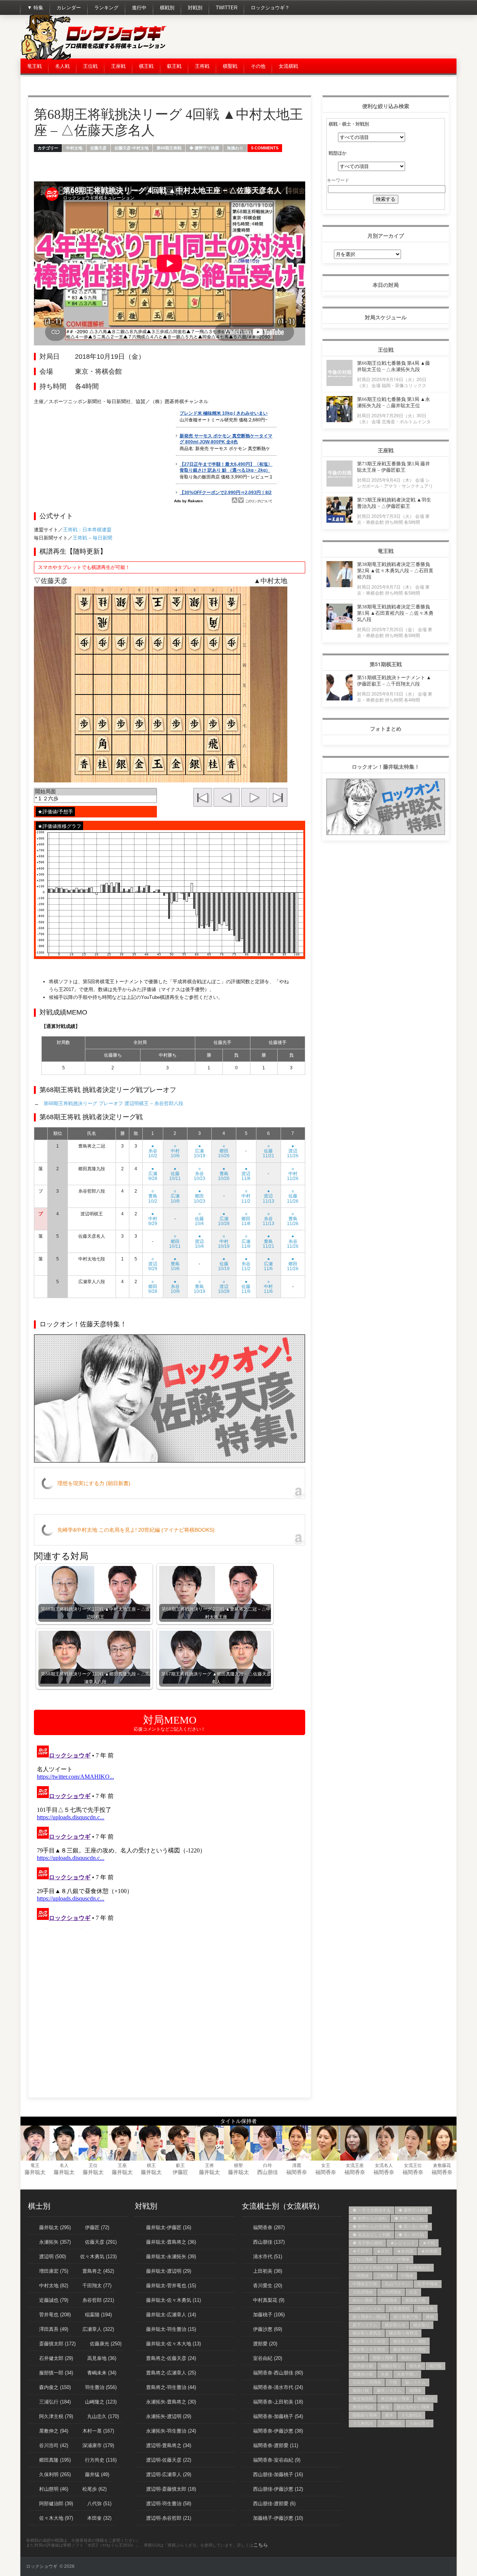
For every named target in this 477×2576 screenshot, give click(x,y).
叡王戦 (174, 66)
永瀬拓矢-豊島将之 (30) (171, 2402)
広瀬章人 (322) (98, 2329)
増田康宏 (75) (54, 2271)
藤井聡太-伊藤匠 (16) (169, 2227)
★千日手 (361, 2251)
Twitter (227, 8)
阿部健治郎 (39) (56, 2504)
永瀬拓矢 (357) (55, 2242)
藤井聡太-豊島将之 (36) (171, 2242)
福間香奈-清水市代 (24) (278, 2387)
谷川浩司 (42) (54, 2445)
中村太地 (74, 148)
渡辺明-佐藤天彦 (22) (169, 2460)
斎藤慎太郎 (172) (57, 2344)
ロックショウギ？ (270, 8)
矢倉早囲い (407, 2374)
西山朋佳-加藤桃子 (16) (278, 2474)
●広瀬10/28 (224, 1219)
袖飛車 (415, 2390)
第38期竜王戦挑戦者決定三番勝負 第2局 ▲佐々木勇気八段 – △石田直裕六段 (395, 571)
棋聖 (238, 2165)
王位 (93, 2165)
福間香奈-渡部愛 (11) (276, 2445)
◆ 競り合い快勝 (413, 2227)
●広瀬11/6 (268, 1264)
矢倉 (385, 2374)
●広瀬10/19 (200, 1151)
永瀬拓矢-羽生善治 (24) (171, 2431)
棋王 (151, 2165)
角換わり (235, 148)
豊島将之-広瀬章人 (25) (171, 2373)
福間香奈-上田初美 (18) (278, 2402)
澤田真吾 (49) (54, 2329)
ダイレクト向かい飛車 (373, 2268)
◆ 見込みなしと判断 (372, 2235)
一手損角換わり (416, 2268)
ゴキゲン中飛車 (395, 2259)
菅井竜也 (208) (55, 2315)
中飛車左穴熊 (365, 2284)
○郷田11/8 (246, 1219)
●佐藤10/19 (224, 1264)
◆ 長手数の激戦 (367, 2243)
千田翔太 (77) (97, 2286)
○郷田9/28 (153, 1287)
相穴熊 (435, 2366)
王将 (209, 2165)
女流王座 (355, 2165)
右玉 (413, 2292)
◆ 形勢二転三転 (409, 2218)
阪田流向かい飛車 (413, 2407)
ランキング (106, 8)
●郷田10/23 (200, 1196)
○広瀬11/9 (246, 1241)
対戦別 (195, 8)
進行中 (139, 8)
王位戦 (90, 66)
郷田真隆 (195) (55, 2460)
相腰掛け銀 (363, 2374)
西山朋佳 (268, 2172)
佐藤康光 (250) (106, 2344)
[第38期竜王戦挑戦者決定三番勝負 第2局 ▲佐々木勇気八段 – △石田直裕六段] (339, 585)
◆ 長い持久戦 (411, 2235)
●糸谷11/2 (246, 1264)
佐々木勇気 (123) (98, 2257)
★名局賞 (405, 2251)
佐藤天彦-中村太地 (132, 148)
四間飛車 (389, 2300)
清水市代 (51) (268, 2257)
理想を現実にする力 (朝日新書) (94, 1483)
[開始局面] (95, 792)
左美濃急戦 (399, 2308)
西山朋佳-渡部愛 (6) (274, 2504)
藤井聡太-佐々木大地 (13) (173, 2344)
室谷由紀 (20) (268, 2358)
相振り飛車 (383, 2358)
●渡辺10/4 (199, 1241)
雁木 (389, 2415)
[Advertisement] (321, 37)
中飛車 (407, 2276)
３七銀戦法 (411, 2415)
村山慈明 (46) (54, 2489)
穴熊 (393, 2382)
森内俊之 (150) (55, 2387)
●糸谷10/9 (175, 1287)
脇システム (415, 2382)
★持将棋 (429, 2251)
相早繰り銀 (363, 2366)
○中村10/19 (224, 1241)
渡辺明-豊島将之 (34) (169, 2445)
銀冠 (385, 2407)
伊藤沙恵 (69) (268, 2329)
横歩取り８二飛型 (410, 2341)
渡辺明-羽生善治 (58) (169, 2504)
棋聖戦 (230, 66)
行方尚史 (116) (101, 2460)
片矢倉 (359, 2358)
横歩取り (421, 2325)
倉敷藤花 (442, 2165)
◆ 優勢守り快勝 (204, 148)
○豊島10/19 (200, 1287)
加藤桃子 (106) (269, 2315)
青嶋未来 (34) (102, 2373)
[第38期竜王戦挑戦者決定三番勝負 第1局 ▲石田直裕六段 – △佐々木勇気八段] (339, 628)
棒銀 (430, 2317)
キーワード (338, 180)
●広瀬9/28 (153, 1174)
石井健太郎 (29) (56, 2358)
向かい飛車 (363, 2300)
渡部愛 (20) (265, 2344)
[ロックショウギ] (95, 58)
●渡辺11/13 (268, 1196)
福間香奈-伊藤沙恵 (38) (278, 2431)
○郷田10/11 (175, 1241)
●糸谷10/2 (153, 1151)
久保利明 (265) (55, 2474)
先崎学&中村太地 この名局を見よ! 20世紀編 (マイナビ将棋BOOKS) (136, 1530)
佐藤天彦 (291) (101, 2242)
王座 (122, 2165)
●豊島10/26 (224, 1174)
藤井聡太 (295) (55, 2227)
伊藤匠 (180, 2172)
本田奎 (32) (99, 2518)
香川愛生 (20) (268, 2286)
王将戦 (202, 66)
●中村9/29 (153, 1219)
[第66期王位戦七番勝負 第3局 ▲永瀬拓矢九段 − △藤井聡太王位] (339, 420)
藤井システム (389, 2390)
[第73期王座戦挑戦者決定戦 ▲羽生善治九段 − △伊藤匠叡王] (339, 521)
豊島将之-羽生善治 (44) (171, 2387)
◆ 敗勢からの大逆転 (372, 2227)
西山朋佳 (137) (269, 2242)
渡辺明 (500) (53, 2257)
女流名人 (384, 2165)
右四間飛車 (391, 2292)
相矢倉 (415, 2366)
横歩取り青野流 (403, 2333)
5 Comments (265, 148)
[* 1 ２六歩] (95, 799)
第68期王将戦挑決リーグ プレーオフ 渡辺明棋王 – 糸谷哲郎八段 (113, 1103)
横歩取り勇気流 (367, 2333)
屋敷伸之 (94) (54, 2431)
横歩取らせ (395, 2325)
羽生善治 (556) (101, 2387)
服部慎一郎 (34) (56, 2373)
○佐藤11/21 (268, 1151)
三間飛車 (385, 2276)
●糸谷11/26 (293, 1241)
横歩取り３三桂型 (369, 2341)
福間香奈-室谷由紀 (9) (277, 2460)
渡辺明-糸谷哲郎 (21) (169, 2518)
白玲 (268, 2165)
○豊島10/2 (153, 1196)
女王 (326, 2165)
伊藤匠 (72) (97, 2227)
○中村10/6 (175, 1151)
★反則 (383, 2251)
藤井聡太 (35, 2172)
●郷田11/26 (293, 1264)
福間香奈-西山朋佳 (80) (278, 2373)
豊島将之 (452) (98, 2271)
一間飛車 (361, 2276)
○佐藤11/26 (293, 1196)
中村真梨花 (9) (269, 2300)
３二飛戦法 (391, 2423)
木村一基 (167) (98, 2431)
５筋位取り (419, 2423)
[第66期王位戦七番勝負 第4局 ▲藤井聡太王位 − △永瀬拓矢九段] (339, 384)
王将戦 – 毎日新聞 (92, 538)
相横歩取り (391, 2366)
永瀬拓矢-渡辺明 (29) (169, 2416)
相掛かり (409, 2358)
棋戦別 (167, 8)
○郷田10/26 (224, 1151)
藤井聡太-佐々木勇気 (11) (173, 2300)
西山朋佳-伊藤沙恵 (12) (278, 2489)
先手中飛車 (428, 2284)
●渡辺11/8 (246, 1174)
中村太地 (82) (54, 2286)
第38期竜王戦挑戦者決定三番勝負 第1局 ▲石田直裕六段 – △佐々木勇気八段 (395, 613)
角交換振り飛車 (395, 2399)
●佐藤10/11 (175, 1174)
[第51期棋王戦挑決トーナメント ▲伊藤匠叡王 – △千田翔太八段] (339, 698)
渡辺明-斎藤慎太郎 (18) (171, 2489)
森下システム (365, 2325)
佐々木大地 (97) (56, 2518)
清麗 (297, 2165)
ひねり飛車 (363, 2259)
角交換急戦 (363, 2399)
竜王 (35, 2165)
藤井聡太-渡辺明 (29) (169, 2271)
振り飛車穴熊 (406, 2317)
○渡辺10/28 (224, 1287)
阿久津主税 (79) (56, 2416)
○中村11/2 (246, 1196)
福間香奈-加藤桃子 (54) (278, 2416)
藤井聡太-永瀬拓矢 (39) (171, 2257)
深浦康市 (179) (98, 2445)
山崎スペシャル (367, 2308)
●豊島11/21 (268, 1241)
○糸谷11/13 (268, 1219)
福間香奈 (297, 2172)
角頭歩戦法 (363, 2407)
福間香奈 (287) (269, 2227)
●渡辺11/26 (293, 1151)
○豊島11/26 (293, 1219)
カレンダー (69, 8)
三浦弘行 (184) (55, 2402)
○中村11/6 (268, 1287)
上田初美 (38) (268, 2271)
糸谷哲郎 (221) (98, 2300)
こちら (261, 2545)
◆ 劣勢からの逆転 (369, 2218)
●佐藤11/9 (246, 1287)
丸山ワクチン (397, 2284)
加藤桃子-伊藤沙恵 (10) (278, 2518)
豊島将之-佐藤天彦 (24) (171, 2358)
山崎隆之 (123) (101, 2402)
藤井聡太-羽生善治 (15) (171, 2329)
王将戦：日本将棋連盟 (87, 530)
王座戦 (118, 66)
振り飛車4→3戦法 (369, 2317)
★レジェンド (402, 2243)
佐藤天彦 (98, 148)
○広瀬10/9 (175, 1196)
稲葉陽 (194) (98, 2315)
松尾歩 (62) (94, 2489)
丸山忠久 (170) (103, 2416)
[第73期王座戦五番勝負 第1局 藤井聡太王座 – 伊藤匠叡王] (339, 485)
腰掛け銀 (361, 2390)
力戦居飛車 (363, 2292)
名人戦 (62, 66)
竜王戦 (34, 66)
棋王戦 (146, 66)
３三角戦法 (363, 2423)
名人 (64, 2165)
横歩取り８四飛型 (410, 2349)
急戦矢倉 (426, 2308)
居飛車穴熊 (415, 2300)
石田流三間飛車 (367, 2382)
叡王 (180, 2165)
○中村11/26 (293, 1174)
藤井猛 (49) (97, 2474)
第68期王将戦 (169, 148)
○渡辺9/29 (153, 1264)
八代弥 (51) (99, 2504)
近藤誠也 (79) (54, 2300)
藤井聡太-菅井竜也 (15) (171, 2286)
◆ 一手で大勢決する (372, 2210)
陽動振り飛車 (365, 2415)
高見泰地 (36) (102, 2358)
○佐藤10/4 (199, 1219)
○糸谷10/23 (200, 1174)
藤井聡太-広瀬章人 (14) (171, 2315)
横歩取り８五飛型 (369, 2349)
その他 (258, 66)
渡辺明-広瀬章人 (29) (169, 2474)
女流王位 (413, 2165)
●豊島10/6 (175, 1264)
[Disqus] (170, 1836)
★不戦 (429, 2243)
